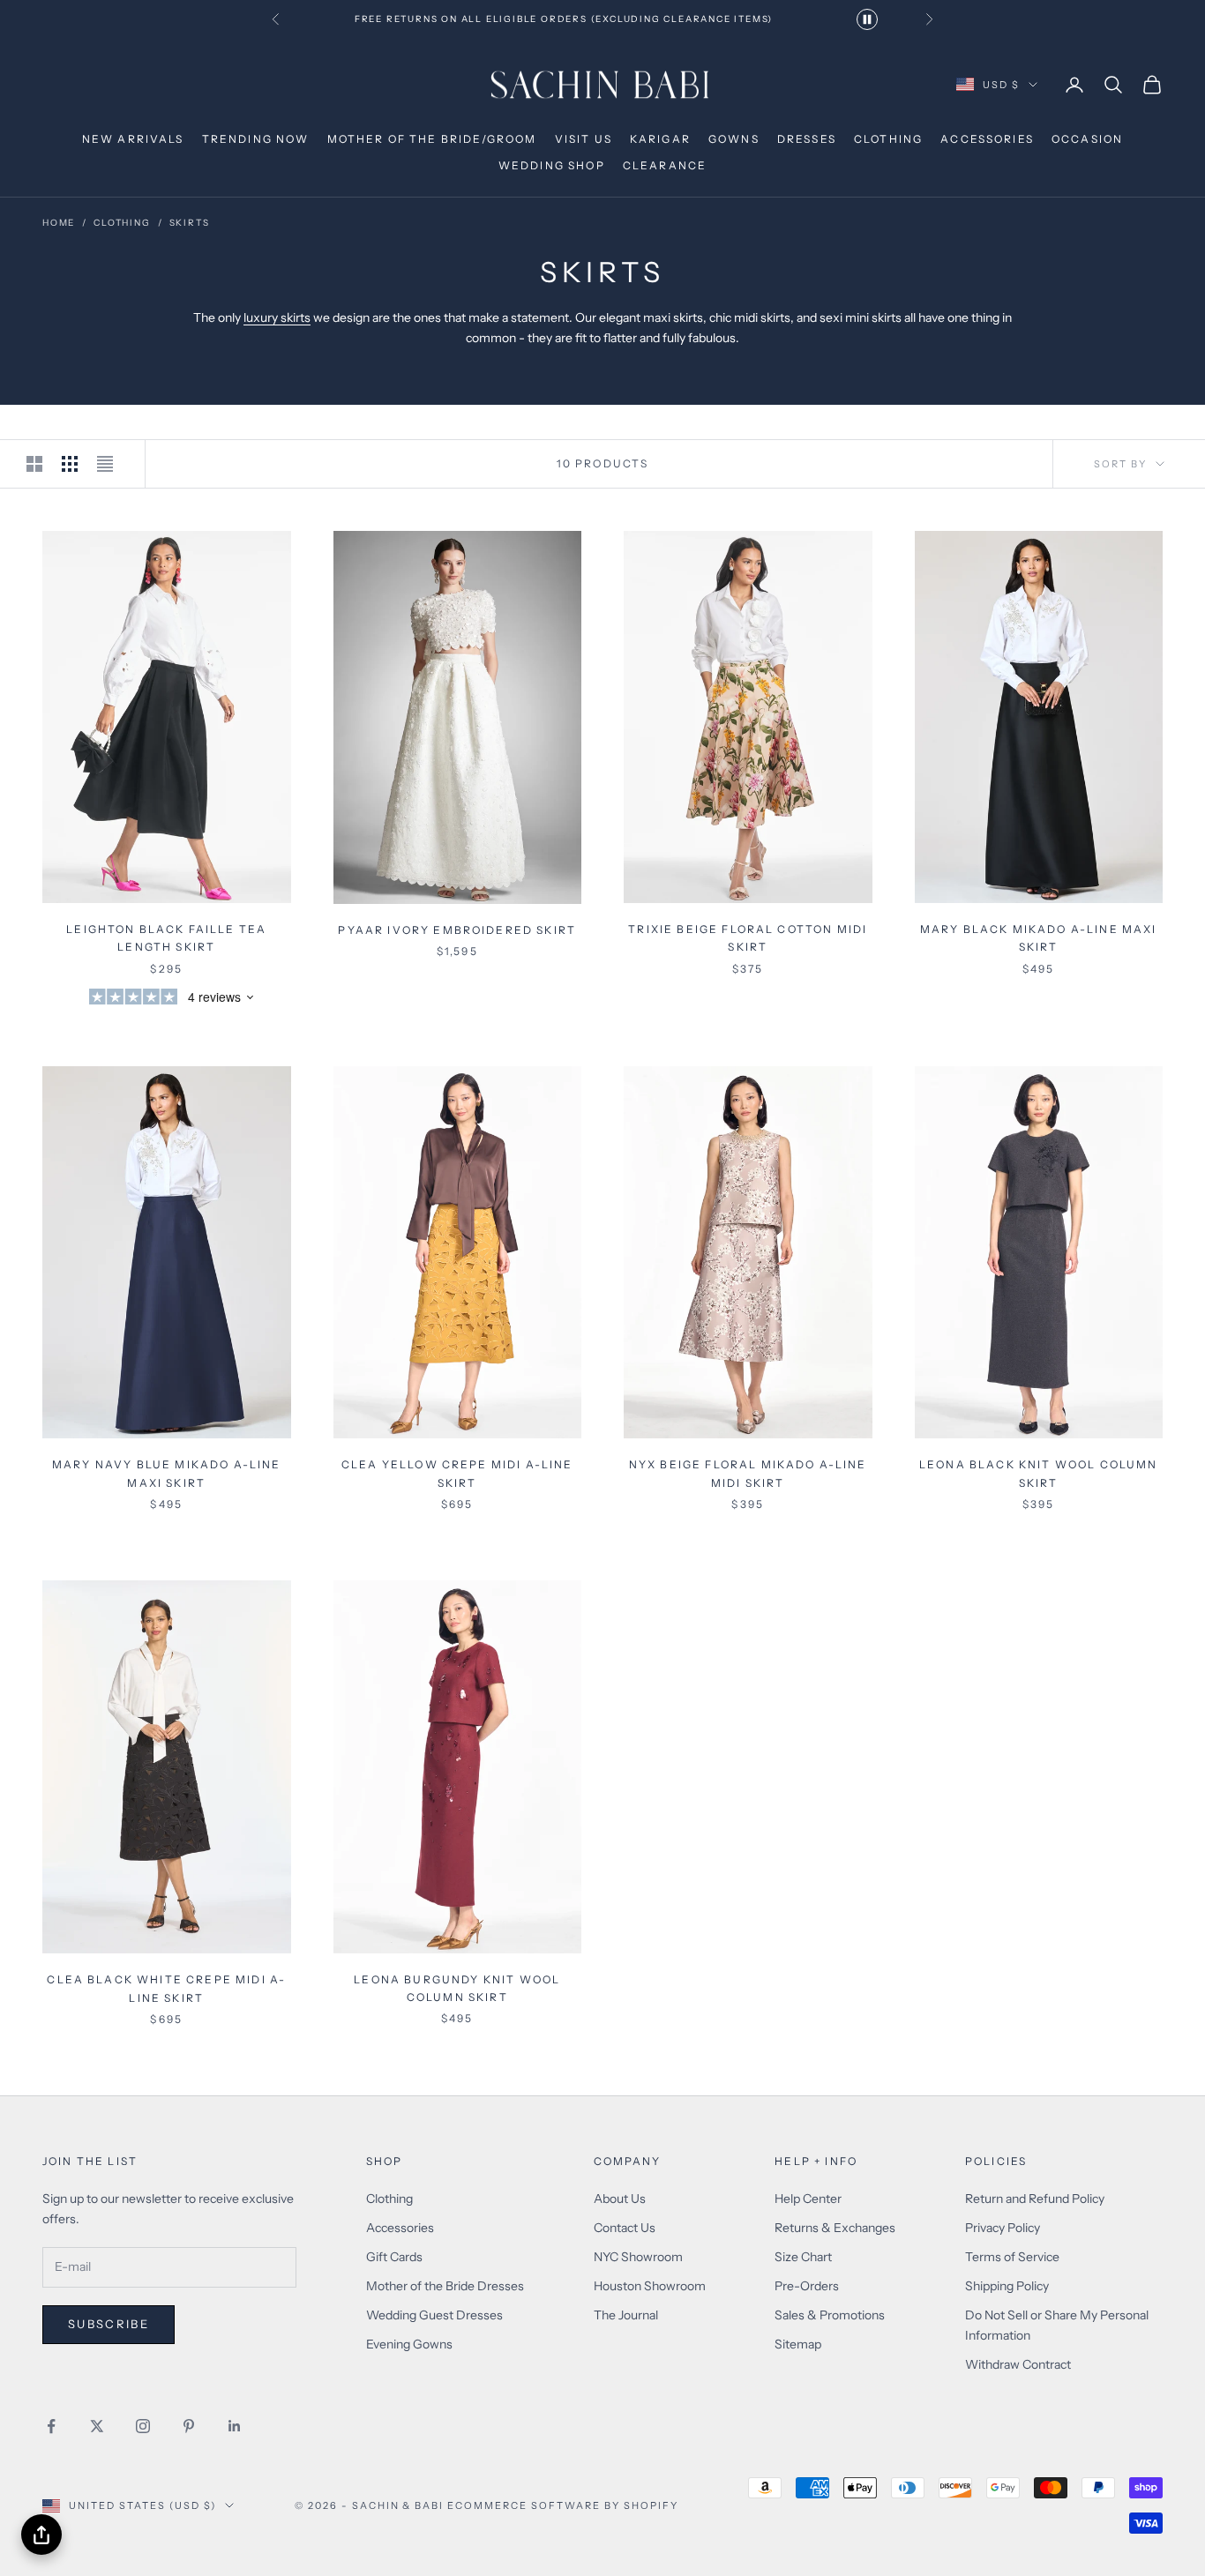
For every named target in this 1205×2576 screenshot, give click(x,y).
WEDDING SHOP (552, 165)
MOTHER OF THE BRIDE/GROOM (432, 139)
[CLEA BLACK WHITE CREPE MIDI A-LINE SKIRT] (167, 1767)
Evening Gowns (409, 2344)
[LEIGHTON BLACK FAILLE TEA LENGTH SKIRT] (167, 717)
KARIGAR (660, 139)
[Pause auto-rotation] (867, 19)
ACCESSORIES (987, 139)
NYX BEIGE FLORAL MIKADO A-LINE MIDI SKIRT (748, 1473)
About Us (620, 2199)
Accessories (400, 2228)
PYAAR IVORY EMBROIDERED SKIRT (457, 930)
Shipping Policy (1007, 2286)
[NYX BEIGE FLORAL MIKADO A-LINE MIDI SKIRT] (748, 1252)
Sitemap (798, 2344)
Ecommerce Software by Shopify (562, 2505)
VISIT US (584, 139)
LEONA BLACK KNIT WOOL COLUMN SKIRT (1038, 1473)
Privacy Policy (1003, 2228)
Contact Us (625, 2228)
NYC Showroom (638, 2257)
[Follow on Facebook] (51, 2426)
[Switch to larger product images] (37, 464)
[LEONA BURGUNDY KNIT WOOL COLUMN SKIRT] (458, 1766)
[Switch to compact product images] (108, 464)
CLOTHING (888, 139)
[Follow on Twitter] (97, 2426)
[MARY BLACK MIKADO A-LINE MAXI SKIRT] (1039, 717)
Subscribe (109, 2324)
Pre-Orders (807, 2286)
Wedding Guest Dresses (434, 2315)
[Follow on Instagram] (143, 2426)
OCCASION (1087, 139)
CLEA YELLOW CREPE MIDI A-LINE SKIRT (457, 1473)
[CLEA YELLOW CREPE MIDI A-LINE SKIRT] (458, 1252)
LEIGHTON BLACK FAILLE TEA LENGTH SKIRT (166, 938)
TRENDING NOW (256, 139)
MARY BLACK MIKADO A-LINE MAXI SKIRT (1039, 938)
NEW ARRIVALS (133, 139)
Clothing (389, 2199)
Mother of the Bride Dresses (445, 2286)
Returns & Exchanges (835, 2228)
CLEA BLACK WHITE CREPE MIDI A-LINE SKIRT (166, 1988)
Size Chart (803, 2257)
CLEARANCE (665, 165)
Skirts (190, 223)
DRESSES (807, 139)
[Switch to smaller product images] (72, 464)
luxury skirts (277, 317)
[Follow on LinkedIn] (235, 2426)
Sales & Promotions (830, 2315)
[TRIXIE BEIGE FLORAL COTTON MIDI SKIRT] (748, 717)
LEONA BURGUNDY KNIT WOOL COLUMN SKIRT (457, 1988)
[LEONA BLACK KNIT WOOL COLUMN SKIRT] (1039, 1252)
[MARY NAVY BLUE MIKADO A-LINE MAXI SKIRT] (167, 1252)
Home (59, 223)
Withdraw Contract (1018, 2364)
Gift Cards (394, 2257)
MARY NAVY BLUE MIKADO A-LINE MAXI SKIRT (166, 1473)
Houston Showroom (650, 2286)
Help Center (808, 2199)
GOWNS (734, 139)
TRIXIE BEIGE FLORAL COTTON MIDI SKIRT (748, 938)
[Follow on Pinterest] (189, 2426)
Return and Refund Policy (1035, 2199)
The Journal (626, 2315)
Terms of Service (1012, 2257)
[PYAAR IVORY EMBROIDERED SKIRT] (458, 717)
